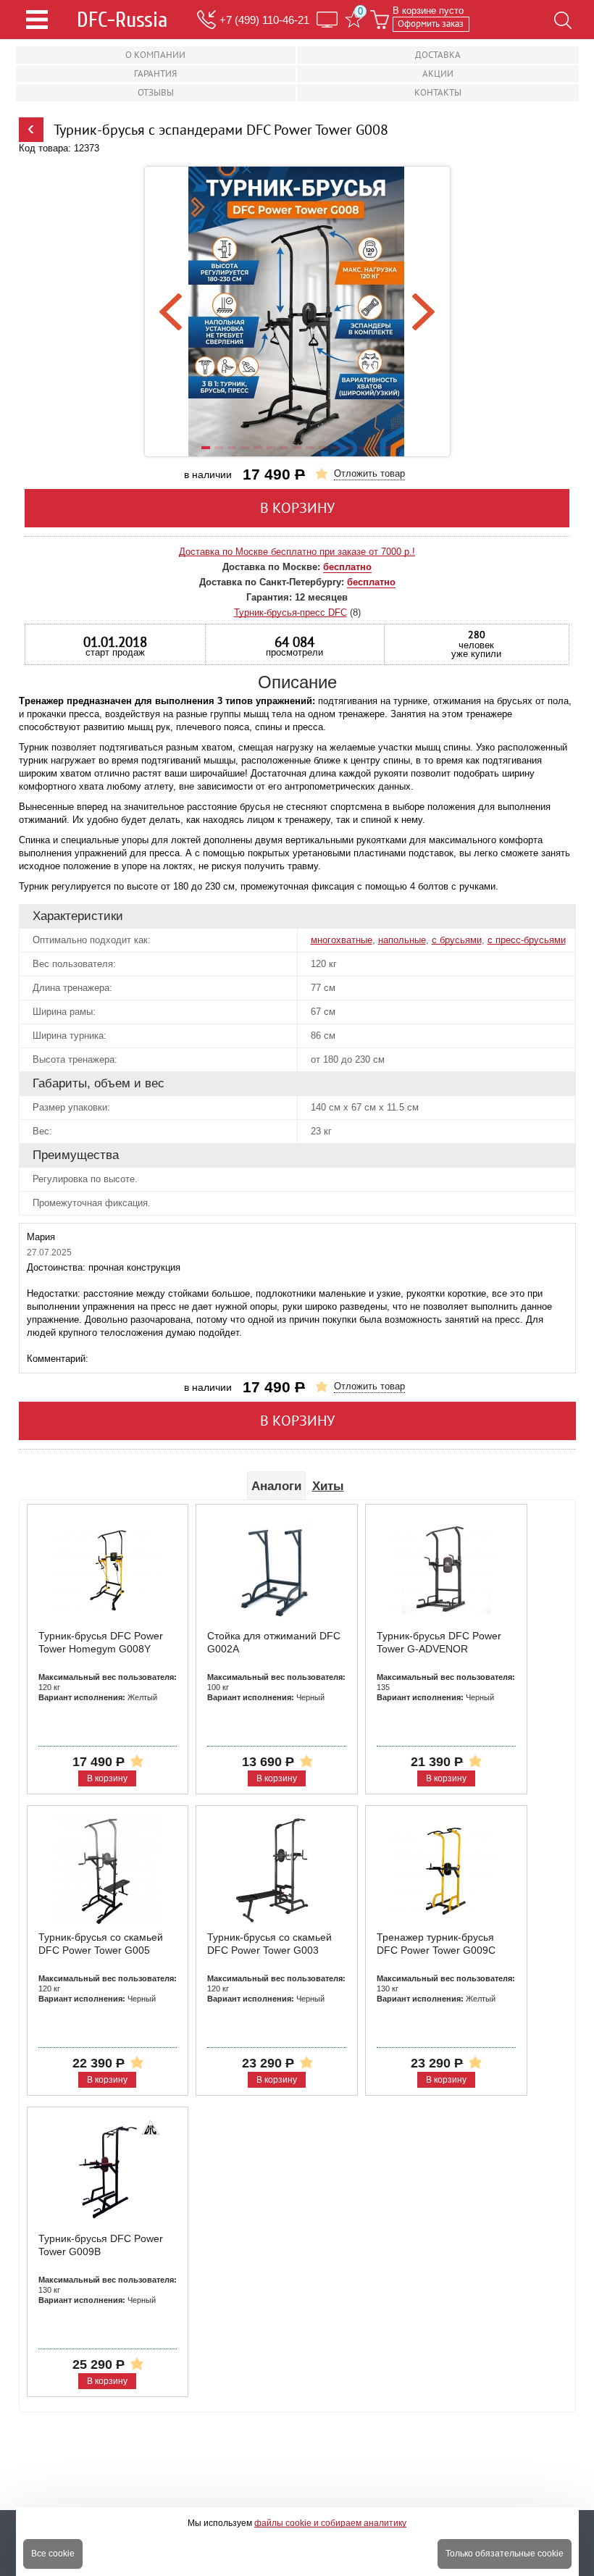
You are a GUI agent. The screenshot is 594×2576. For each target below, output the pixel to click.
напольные (402, 940)
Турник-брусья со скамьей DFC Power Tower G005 (101, 1944)
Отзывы (156, 92)
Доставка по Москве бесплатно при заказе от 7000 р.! (297, 552)
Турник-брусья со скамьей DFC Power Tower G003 (269, 1944)
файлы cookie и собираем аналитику (330, 2523)
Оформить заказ (431, 24)
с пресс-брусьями (527, 940)
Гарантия (155, 74)
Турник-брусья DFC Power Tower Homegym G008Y (101, 1642)
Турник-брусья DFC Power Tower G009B (101, 2245)
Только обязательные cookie (505, 2554)
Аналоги (276, 1486)
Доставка (438, 55)
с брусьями (457, 940)
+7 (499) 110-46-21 (264, 20)
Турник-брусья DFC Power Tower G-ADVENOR (439, 1642)
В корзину (297, 508)
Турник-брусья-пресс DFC (290, 612)
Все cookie (53, 2554)
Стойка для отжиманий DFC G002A (274, 1642)
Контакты (438, 92)
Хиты (328, 1486)
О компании (155, 55)
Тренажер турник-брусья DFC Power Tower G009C (436, 1944)
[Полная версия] (327, 20)
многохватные (342, 940)
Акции (438, 74)
